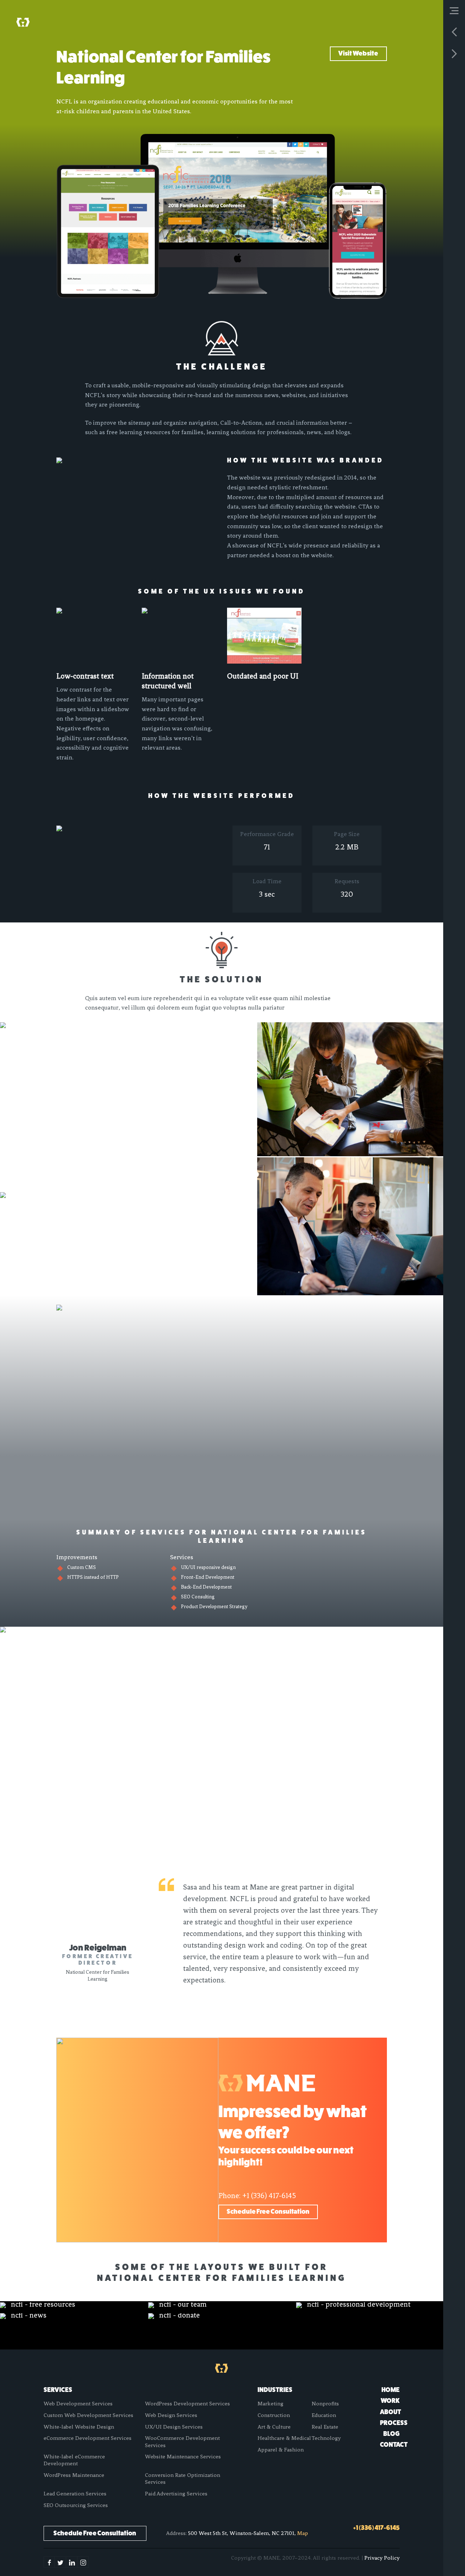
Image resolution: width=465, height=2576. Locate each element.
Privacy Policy (382, 2558)
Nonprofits (325, 2404)
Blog (391, 2434)
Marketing (270, 2404)
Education (324, 2415)
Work (390, 2401)
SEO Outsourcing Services (76, 2505)
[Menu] (454, 11)
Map (303, 2533)
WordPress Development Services (187, 2404)
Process (394, 2423)
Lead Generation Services (75, 2494)
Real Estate (325, 2427)
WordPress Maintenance (74, 2475)
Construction (274, 2415)
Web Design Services (171, 2415)
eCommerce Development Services (88, 2438)
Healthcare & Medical (284, 2438)
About (391, 2412)
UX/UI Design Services (174, 2427)
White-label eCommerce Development (74, 2460)
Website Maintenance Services (183, 2457)
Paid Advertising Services (176, 2494)
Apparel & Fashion (281, 2450)
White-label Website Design (79, 2427)
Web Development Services (78, 2404)
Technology (326, 2438)
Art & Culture (274, 2427)
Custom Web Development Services (88, 2415)
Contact (394, 2445)
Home (391, 2390)
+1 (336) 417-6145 (269, 2196)
